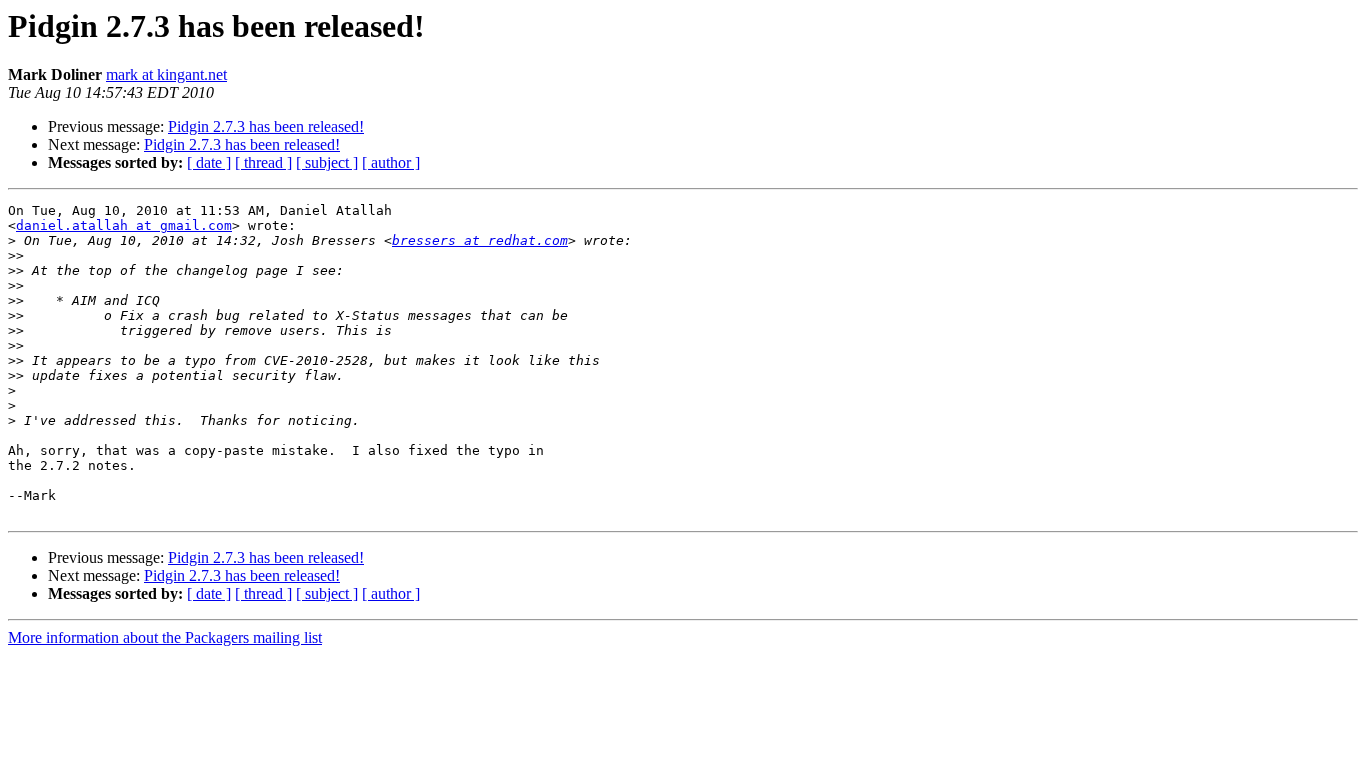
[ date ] (209, 162)
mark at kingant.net (166, 74)
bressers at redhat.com (480, 240)
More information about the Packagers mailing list (165, 637)
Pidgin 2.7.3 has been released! (266, 126)
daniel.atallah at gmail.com (124, 225)
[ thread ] (263, 162)
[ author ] (391, 162)
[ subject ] (327, 162)
